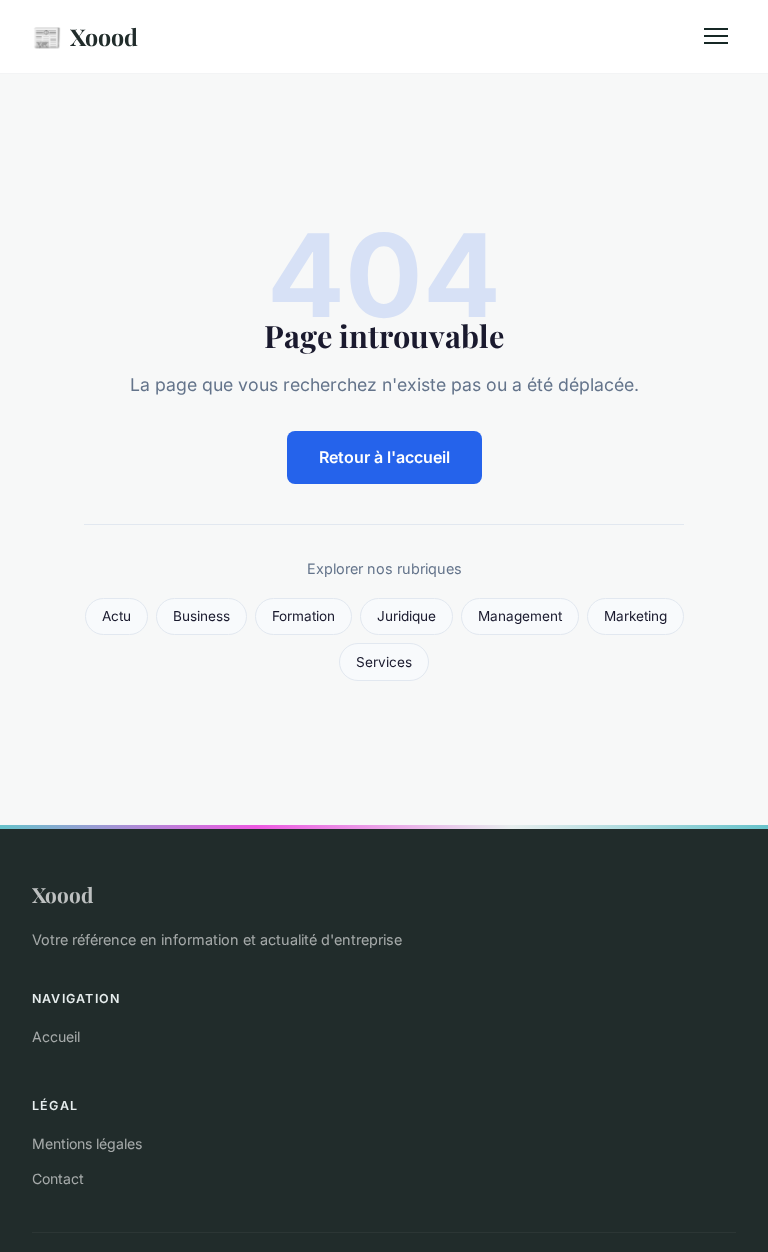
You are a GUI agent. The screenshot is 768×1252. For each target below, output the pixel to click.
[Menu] (716, 36)
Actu (116, 616)
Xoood (85, 36)
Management (520, 616)
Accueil (56, 1036)
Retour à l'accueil (384, 457)
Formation (303, 616)
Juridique (406, 616)
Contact (58, 1178)
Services (384, 662)
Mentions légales (87, 1143)
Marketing (635, 616)
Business (201, 616)
